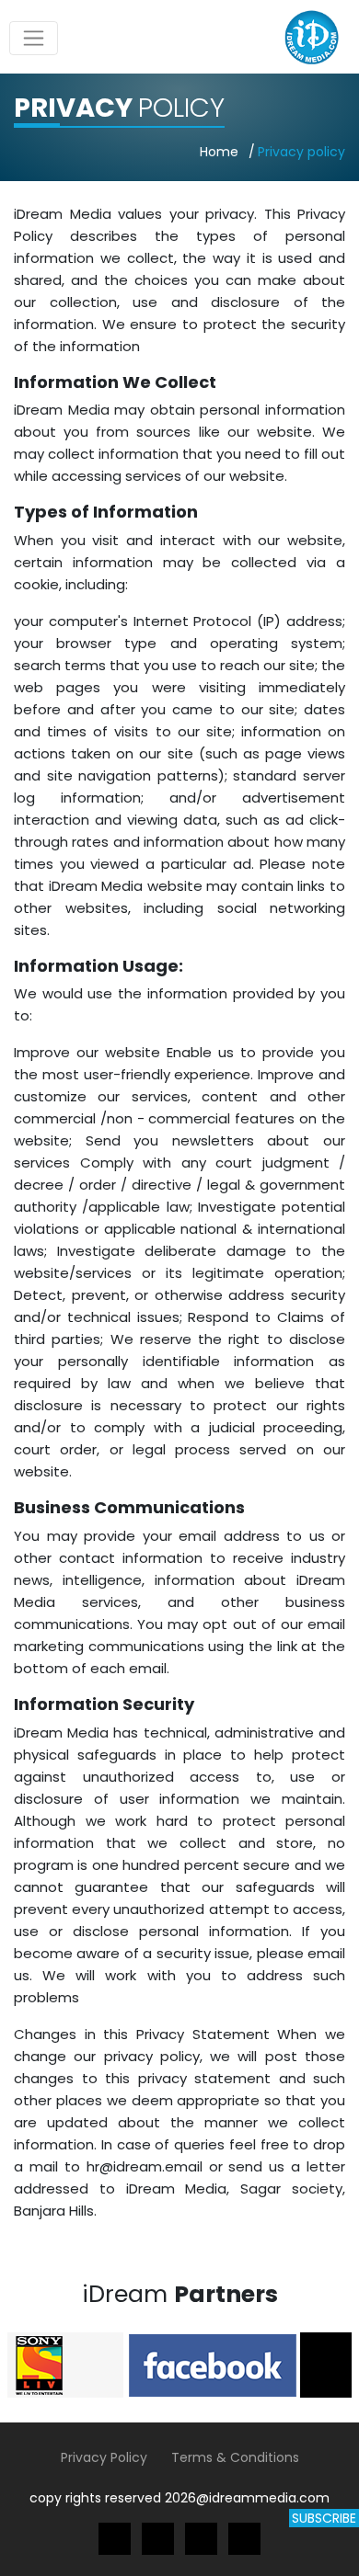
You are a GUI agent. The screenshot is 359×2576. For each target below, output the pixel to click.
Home (219, 152)
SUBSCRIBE (324, 2518)
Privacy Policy (104, 2457)
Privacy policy (301, 152)
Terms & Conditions (235, 2457)
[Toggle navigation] (34, 38)
